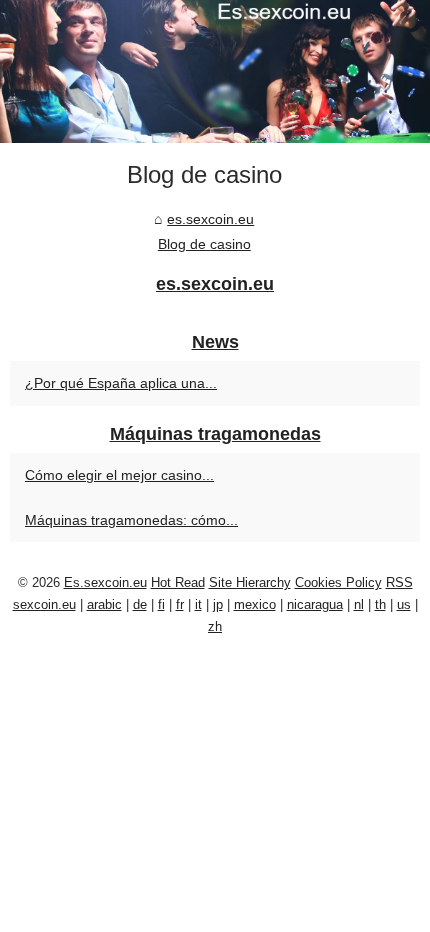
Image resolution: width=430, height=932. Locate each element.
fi (161, 604)
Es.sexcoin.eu (105, 582)
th (380, 604)
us (404, 604)
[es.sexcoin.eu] (215, 71)
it (198, 604)
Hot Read (178, 582)
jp (218, 604)
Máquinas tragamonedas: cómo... (131, 520)
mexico (255, 604)
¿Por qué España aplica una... (121, 383)
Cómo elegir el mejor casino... (119, 475)
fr (180, 604)
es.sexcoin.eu (210, 219)
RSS (399, 582)
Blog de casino (204, 244)
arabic (104, 604)
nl (359, 604)
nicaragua (315, 604)
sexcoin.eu (44, 604)
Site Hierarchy (250, 582)
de (140, 604)
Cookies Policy (338, 582)
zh (215, 626)
